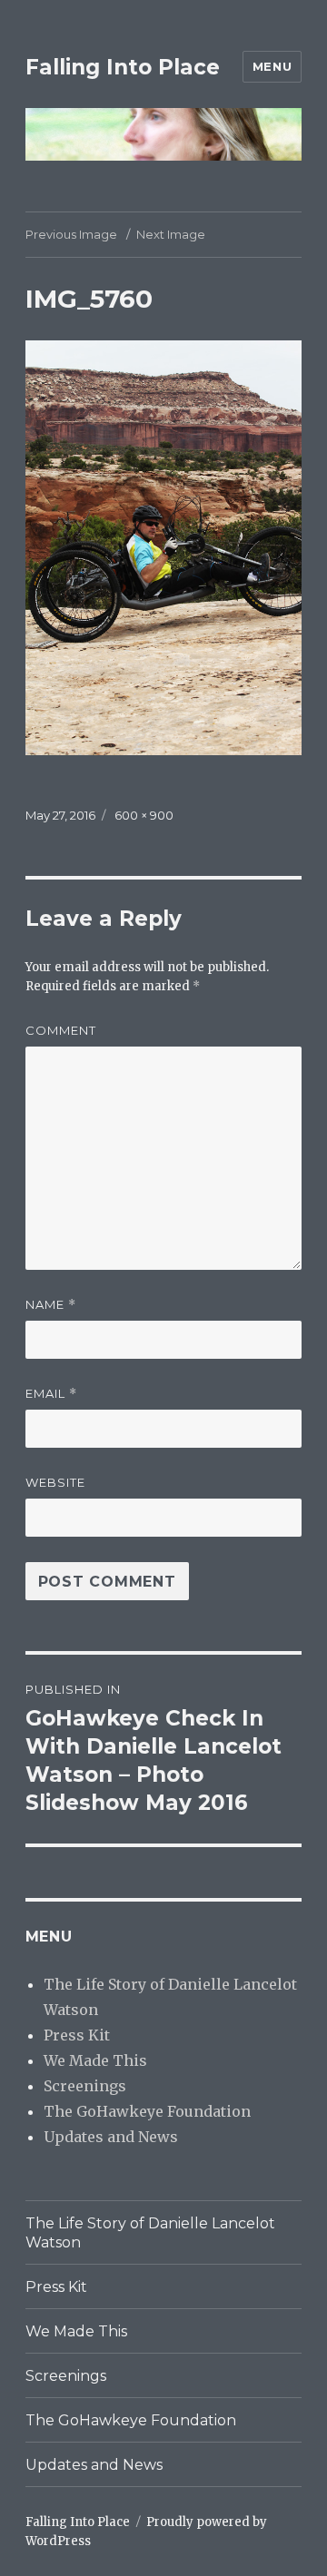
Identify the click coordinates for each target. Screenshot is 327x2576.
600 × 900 (144, 815)
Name (51, 1305)
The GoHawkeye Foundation (147, 2111)
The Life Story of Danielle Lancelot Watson (150, 2233)
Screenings (85, 2086)
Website (55, 1482)
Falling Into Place (123, 67)
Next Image (171, 234)
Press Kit (77, 2035)
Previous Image (71, 234)
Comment (61, 1030)
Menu (272, 66)
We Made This (95, 2060)
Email (51, 1394)
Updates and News (111, 2137)
